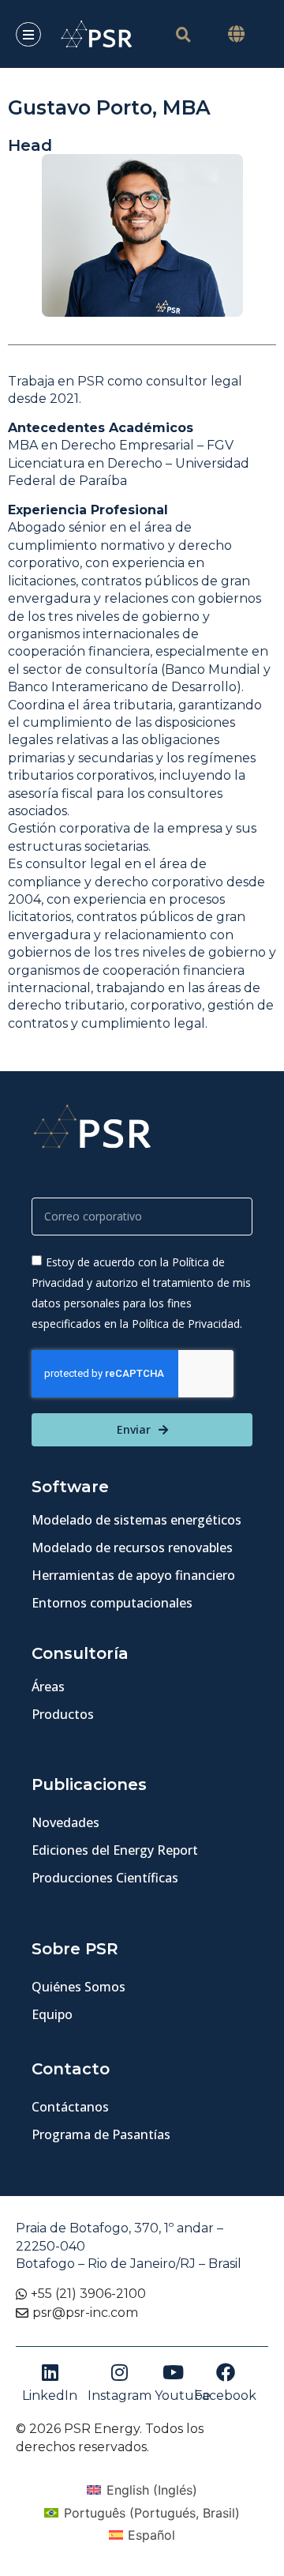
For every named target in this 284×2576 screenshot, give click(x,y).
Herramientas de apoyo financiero (133, 1575)
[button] (237, 34)
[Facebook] (226, 2372)
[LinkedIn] (50, 2372)
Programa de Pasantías (101, 2134)
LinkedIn (50, 2395)
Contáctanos (70, 2107)
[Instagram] (119, 2372)
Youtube (183, 2395)
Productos (63, 1714)
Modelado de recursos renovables (132, 1547)
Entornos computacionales (112, 1603)
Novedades (65, 1822)
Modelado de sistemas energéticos (136, 1520)
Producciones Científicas (105, 1878)
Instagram (120, 2395)
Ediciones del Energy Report (115, 1850)
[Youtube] (174, 2372)
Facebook (225, 2395)
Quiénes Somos (78, 1987)
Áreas (48, 1687)
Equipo (52, 2014)
